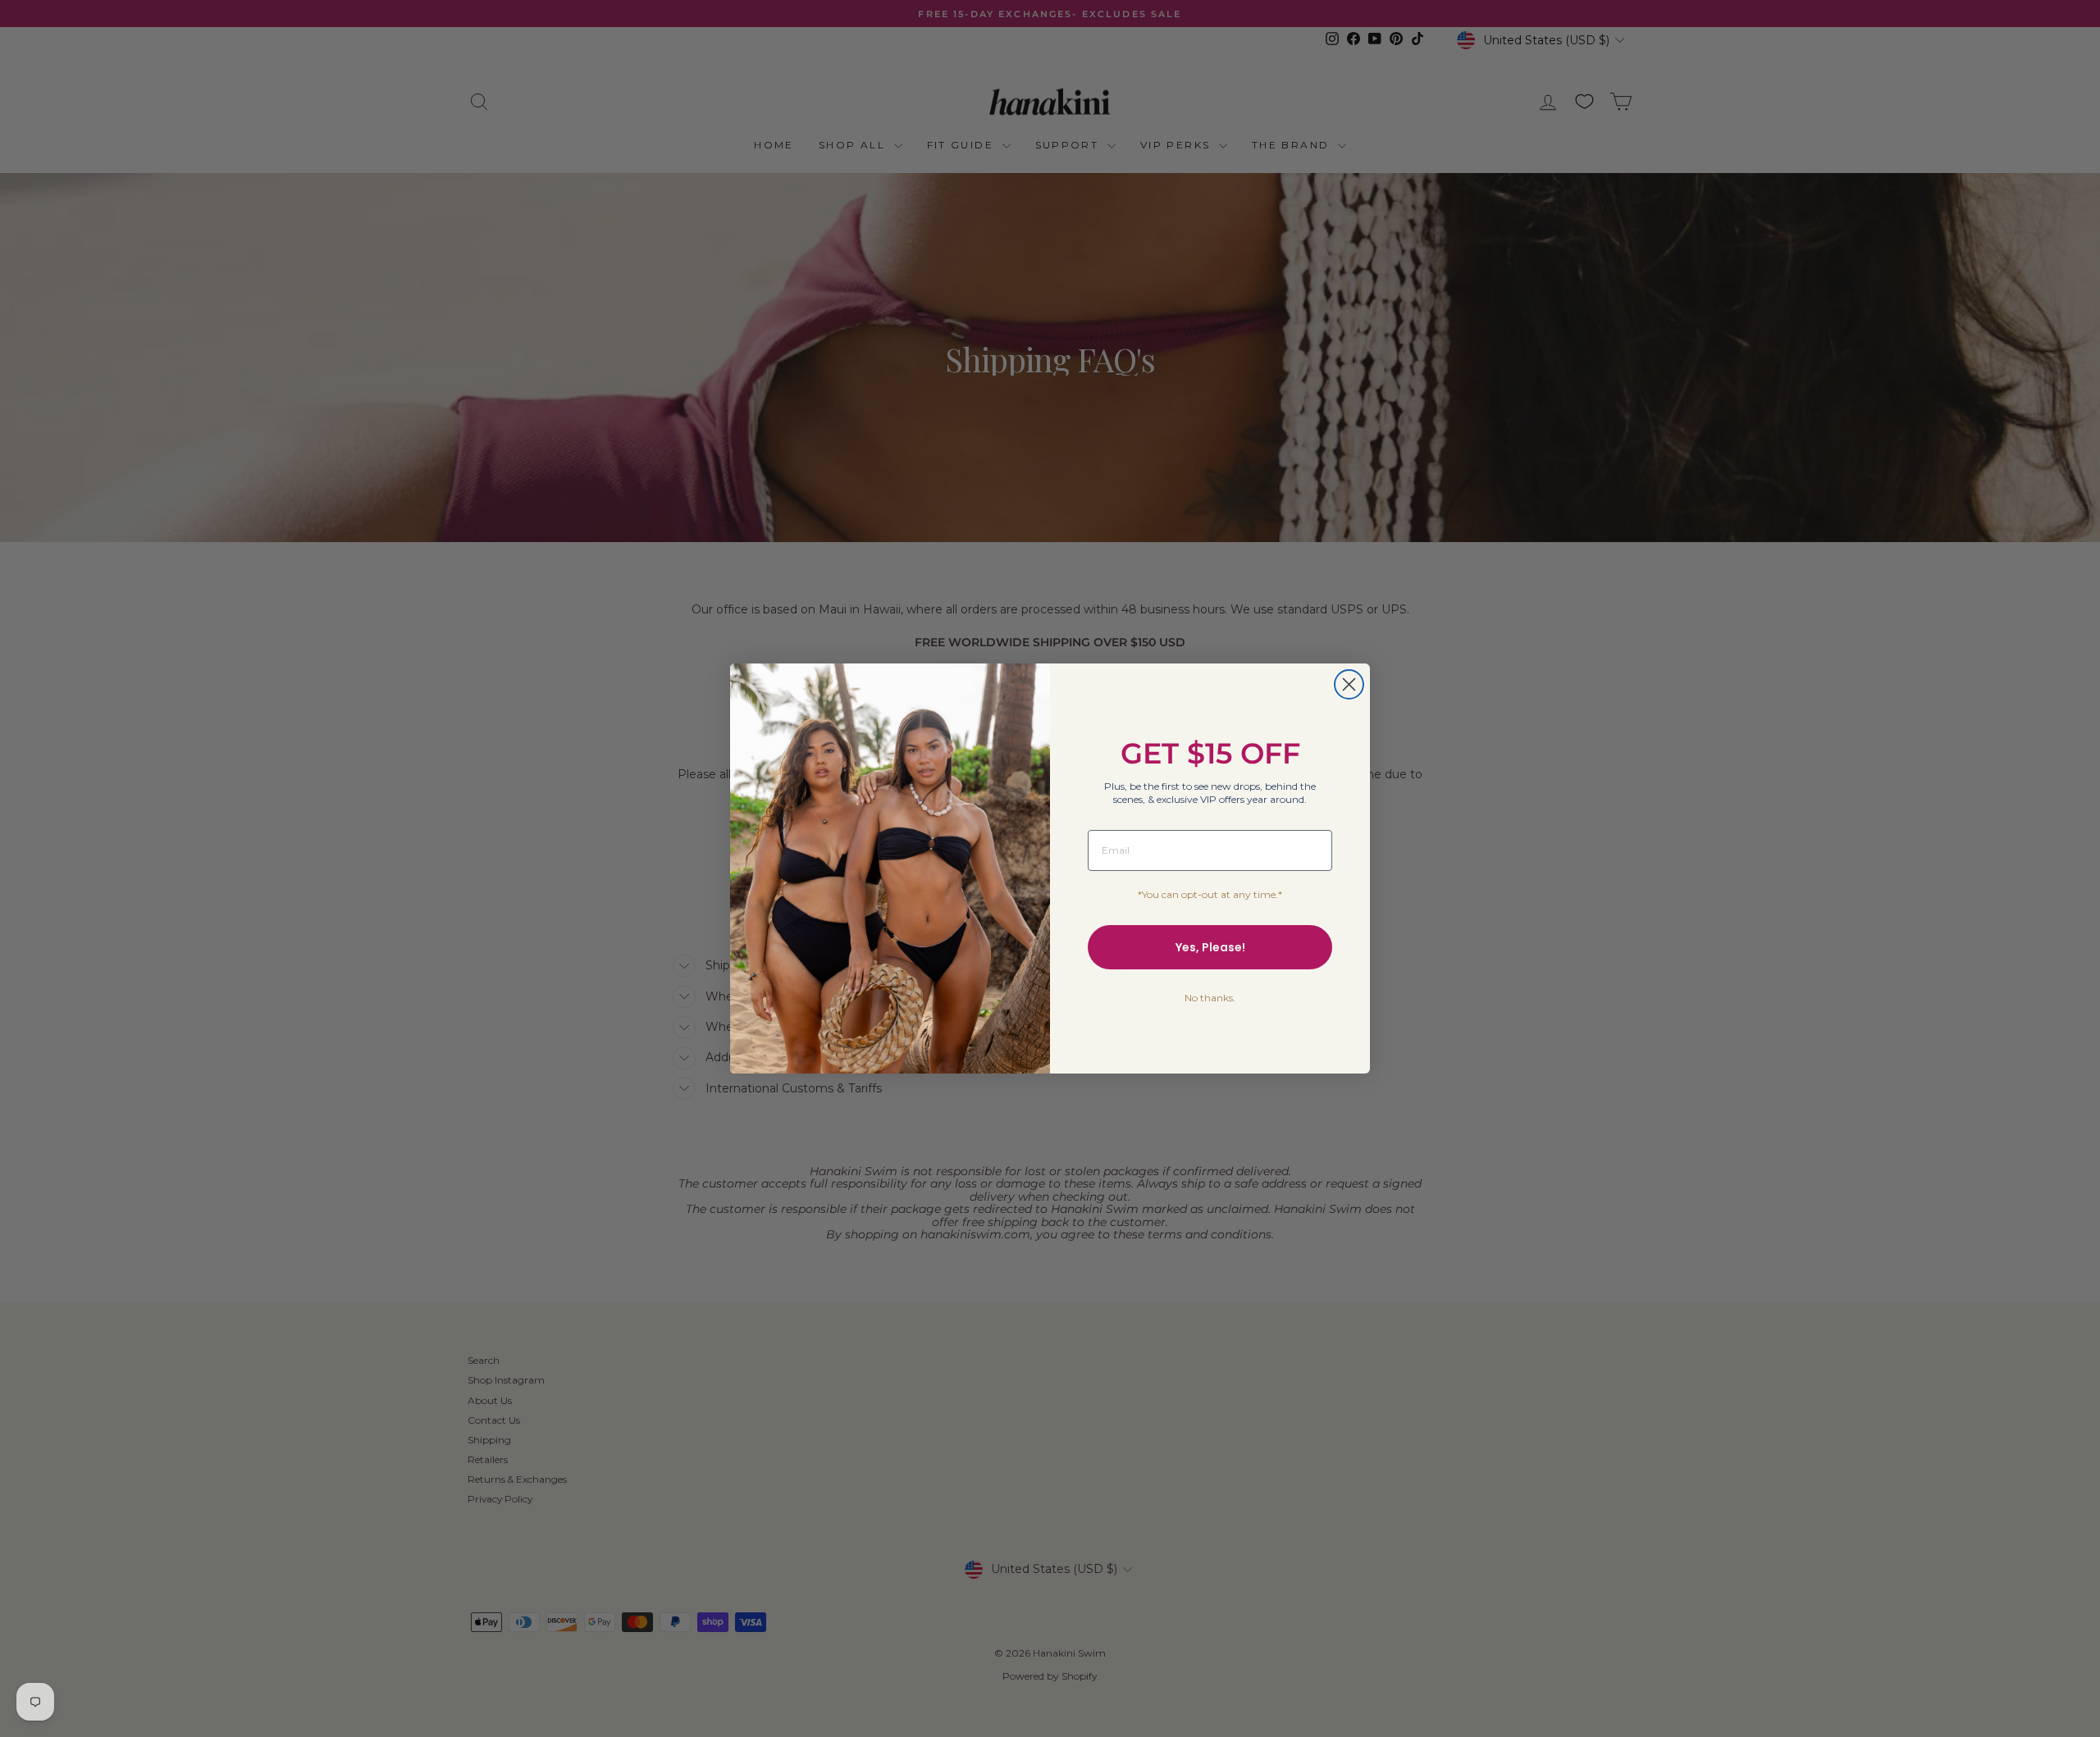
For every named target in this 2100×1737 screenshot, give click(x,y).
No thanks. (1210, 998)
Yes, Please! (1210, 947)
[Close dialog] (1349, 684)
